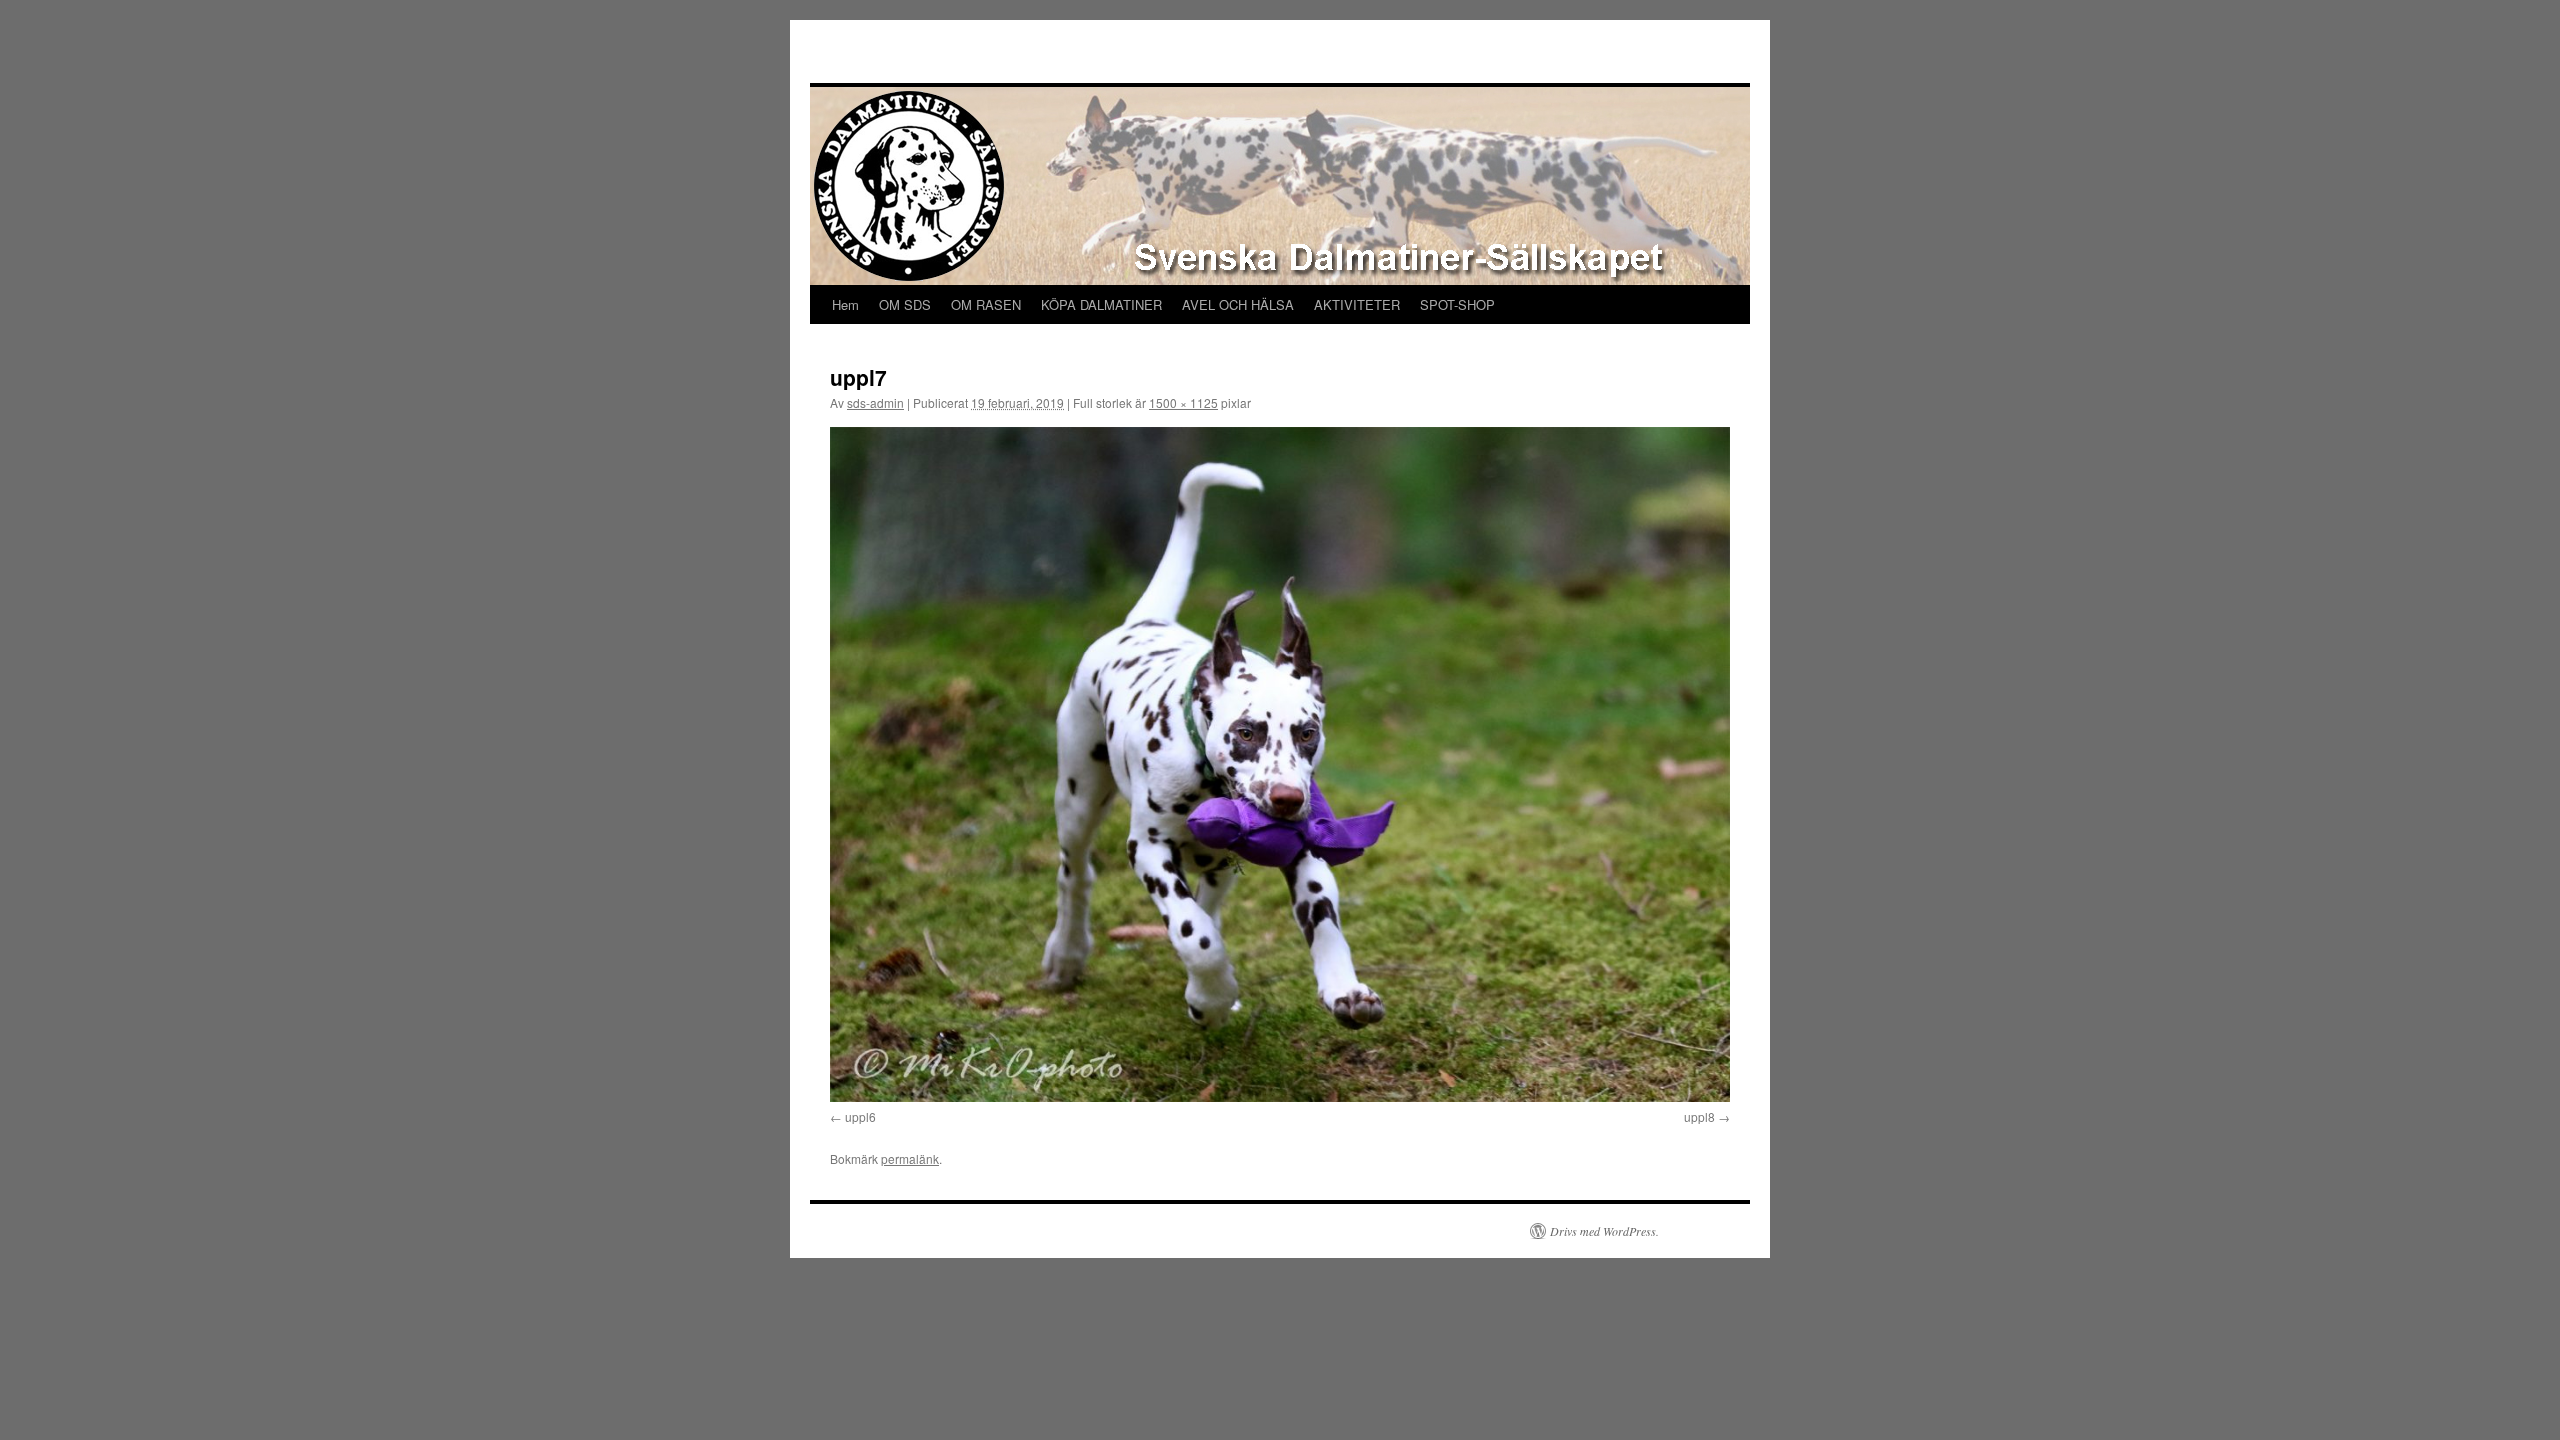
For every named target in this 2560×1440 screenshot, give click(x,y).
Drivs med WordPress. (1604, 1231)
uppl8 (1699, 1116)
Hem (845, 304)
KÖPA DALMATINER (1101, 304)
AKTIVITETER (1357, 304)
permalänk (910, 1158)
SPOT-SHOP (1457, 304)
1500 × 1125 (1183, 402)
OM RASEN (986, 304)
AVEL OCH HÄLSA (1238, 304)
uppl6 (860, 1116)
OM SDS (905, 304)
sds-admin (875, 402)
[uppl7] (1280, 764)
